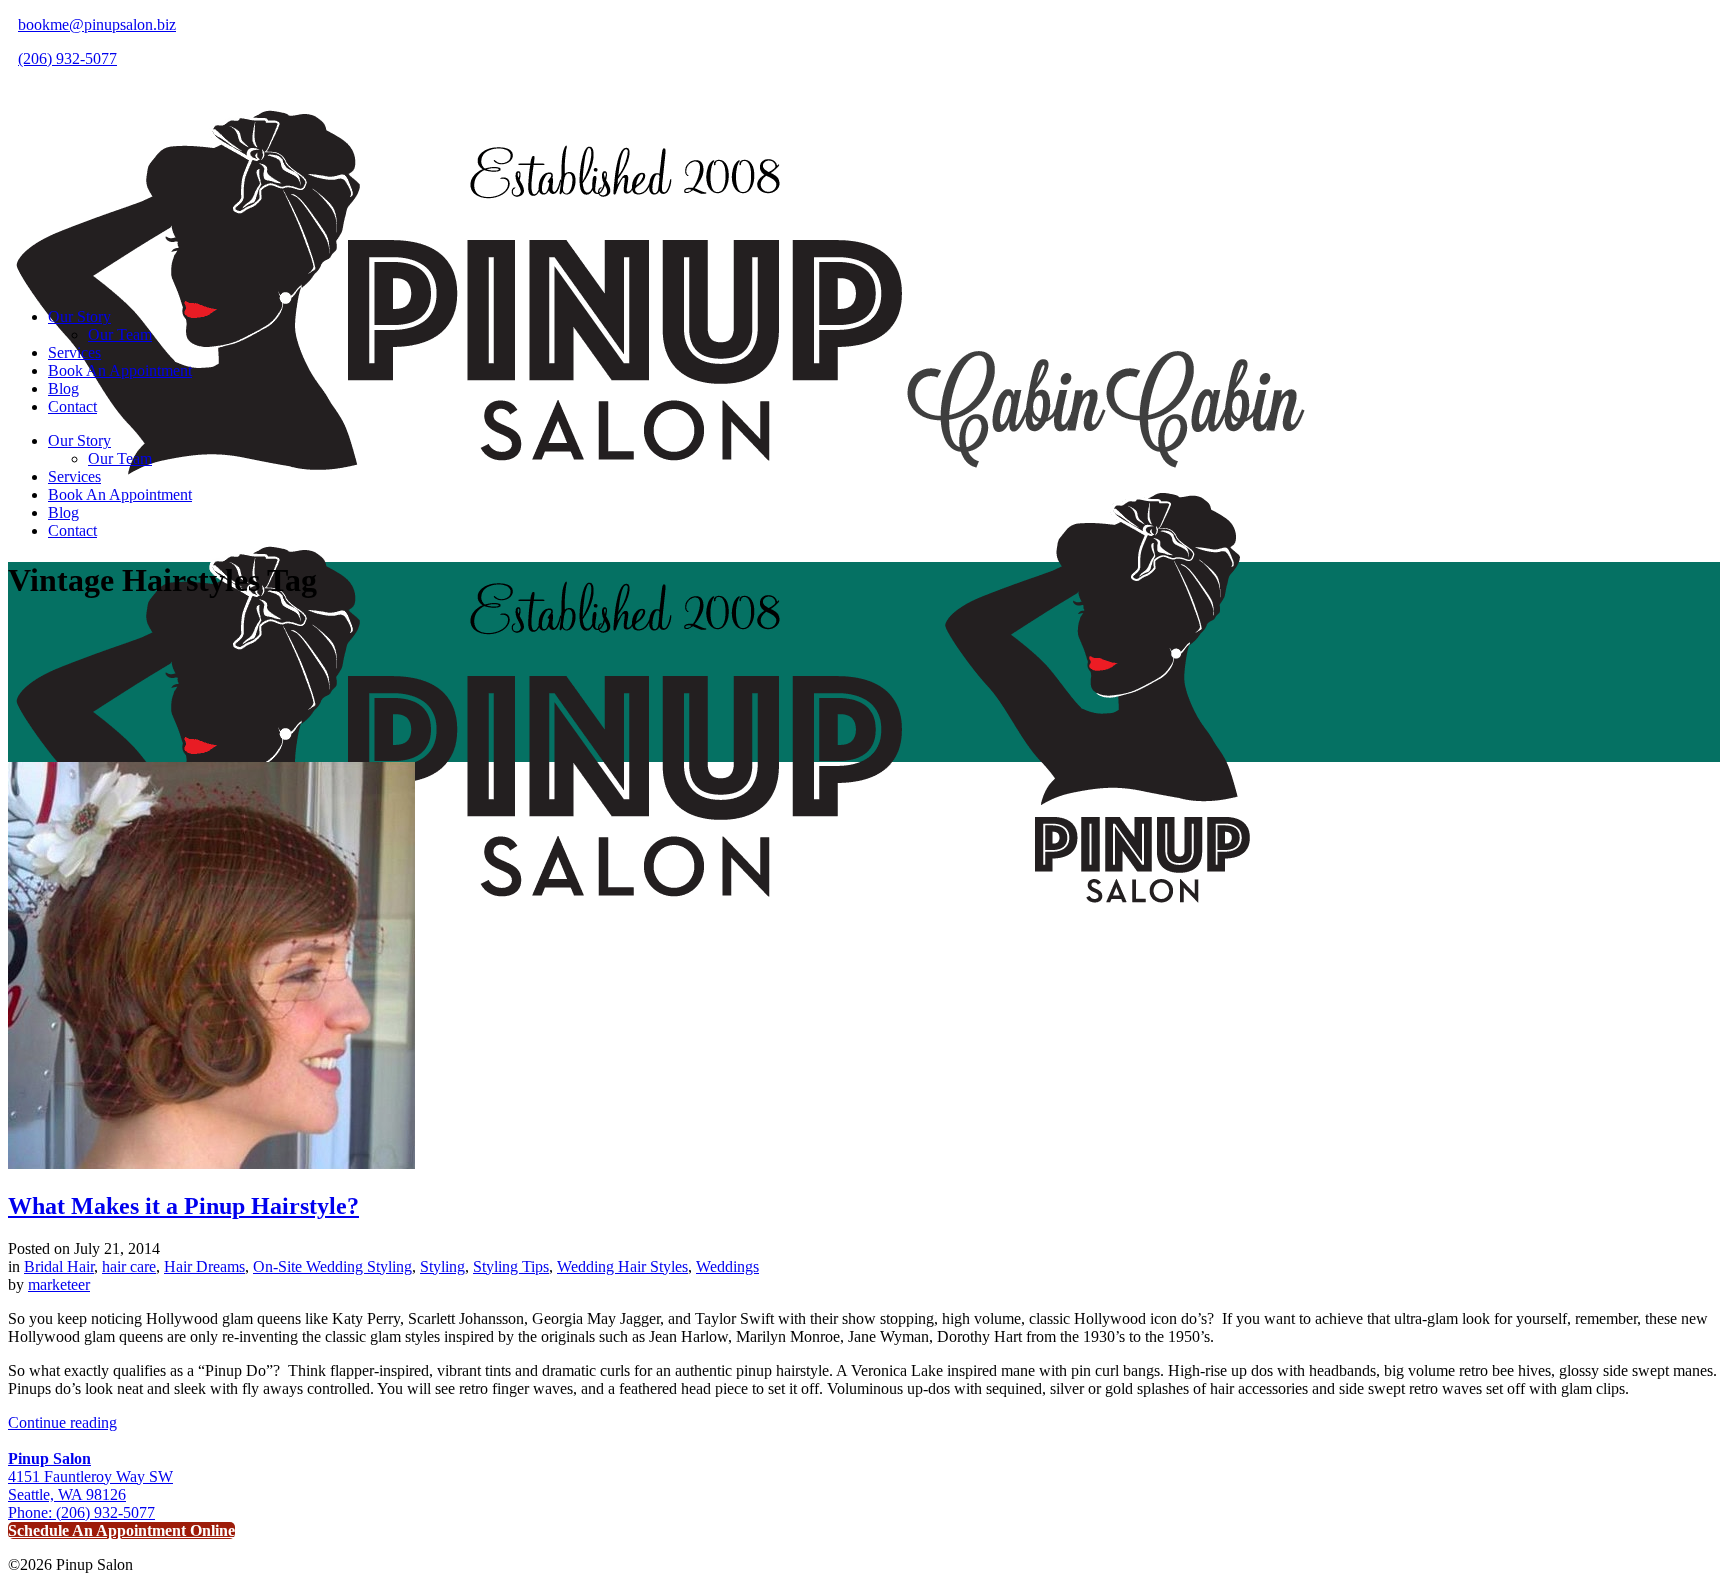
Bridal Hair (59, 1266)
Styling (442, 1266)
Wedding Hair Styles (622, 1266)
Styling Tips (511, 1266)
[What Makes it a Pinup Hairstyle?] (211, 1163)
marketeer (59, 1284)
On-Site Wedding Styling (332, 1266)
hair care (129, 1266)
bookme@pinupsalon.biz (97, 24)
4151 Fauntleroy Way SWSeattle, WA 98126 (90, 1476)
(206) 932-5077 (67, 58)
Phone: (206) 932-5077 (81, 1512)
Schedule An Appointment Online (121, 1530)
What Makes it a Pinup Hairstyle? (183, 1206)
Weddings (727, 1266)
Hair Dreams (204, 1266)
